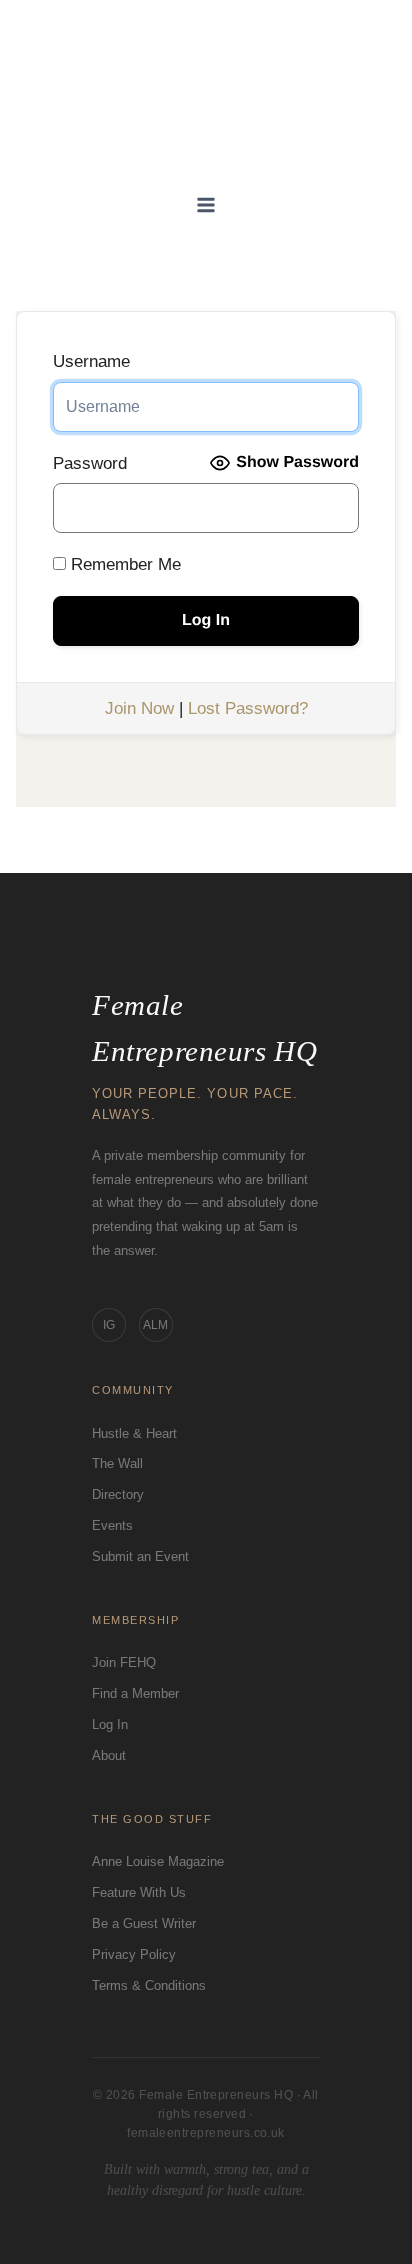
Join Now (139, 708)
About (109, 1755)
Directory (118, 1494)
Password (90, 463)
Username (91, 361)
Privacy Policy (134, 1954)
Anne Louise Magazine (158, 1861)
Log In (110, 1724)
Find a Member (135, 1693)
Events (112, 1525)
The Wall (117, 1463)
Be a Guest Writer (144, 1923)
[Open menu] (206, 205)
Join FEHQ (124, 1662)
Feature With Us (139, 1892)
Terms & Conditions (149, 1985)
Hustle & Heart (134, 1433)
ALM (155, 1325)
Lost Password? (248, 708)
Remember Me (123, 564)
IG (109, 1325)
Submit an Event (140, 1556)
